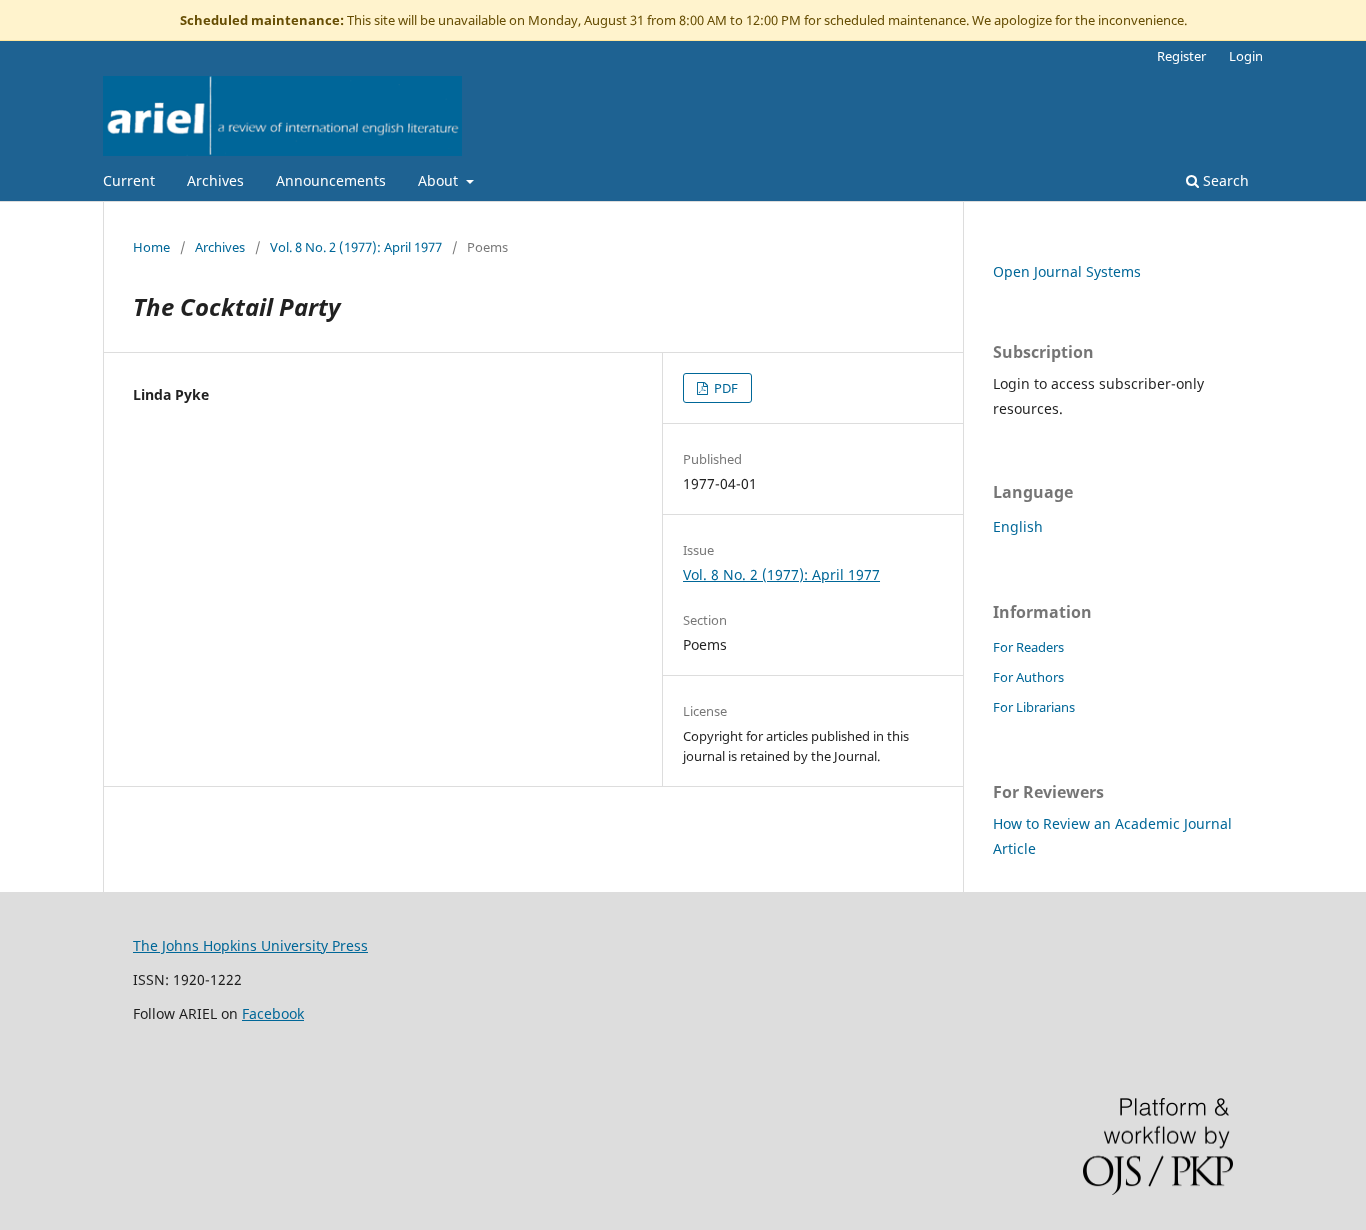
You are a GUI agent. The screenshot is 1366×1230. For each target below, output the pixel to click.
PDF (724, 388)
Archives (215, 180)
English (1018, 526)
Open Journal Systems (1067, 271)
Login (1246, 56)
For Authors (1028, 677)
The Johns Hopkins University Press (250, 945)
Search (1224, 180)
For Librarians (1034, 707)
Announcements (331, 180)
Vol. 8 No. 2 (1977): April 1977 (356, 247)
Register (1181, 56)
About (440, 180)
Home (151, 247)
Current (129, 180)
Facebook (273, 1013)
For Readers (1028, 647)
